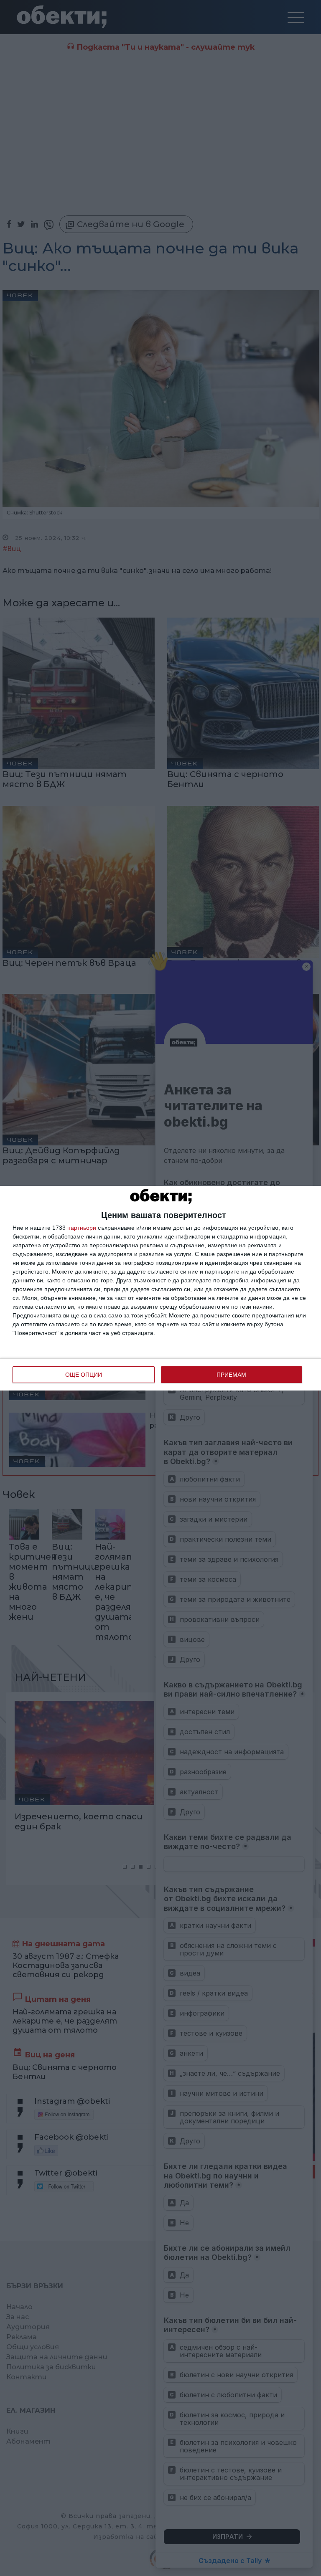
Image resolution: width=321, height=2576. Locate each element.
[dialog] (160, 1288)
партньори (82, 1228)
